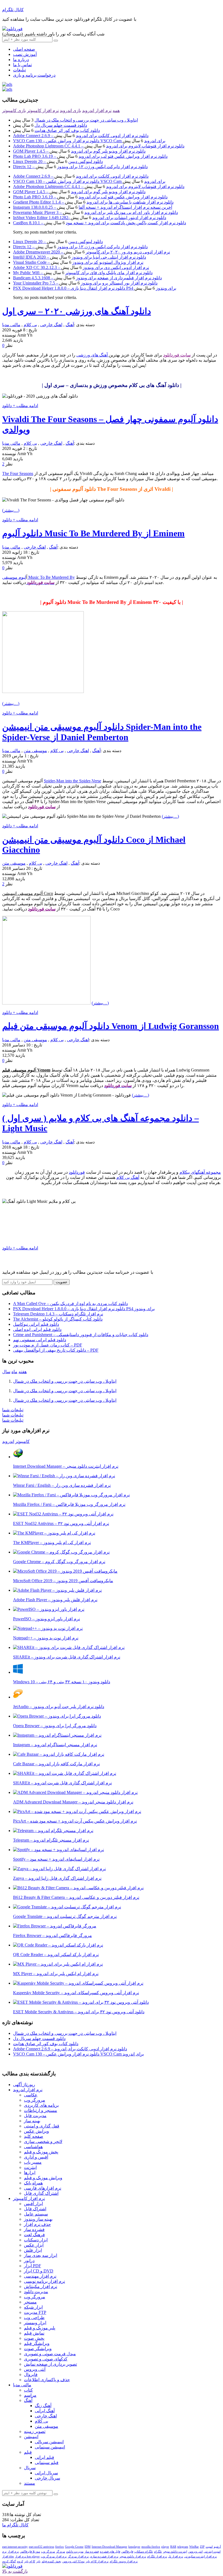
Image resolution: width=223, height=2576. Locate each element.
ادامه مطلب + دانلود (20, 406)
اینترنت (30, 2167)
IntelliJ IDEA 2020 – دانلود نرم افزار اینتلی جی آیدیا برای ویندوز (80, 257)
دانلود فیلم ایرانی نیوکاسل (36, 1324)
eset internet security (15, 2547)
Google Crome (74, 2547)
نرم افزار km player (27, 2556)
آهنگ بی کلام (128, 1177)
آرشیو (217, 2547)
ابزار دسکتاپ (36, 2240)
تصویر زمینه (35, 2431)
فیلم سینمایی (47, 2463)
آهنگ (70, 325)
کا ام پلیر (30, 2561)
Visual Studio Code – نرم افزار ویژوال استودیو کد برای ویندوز (78, 262)
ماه (14, 1372)
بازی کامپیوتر (14, 111)
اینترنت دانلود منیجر (175, 2551)
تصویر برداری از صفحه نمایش (50, 2364)
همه (116, 111)
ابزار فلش (33, 2250)
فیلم (28, 2452)
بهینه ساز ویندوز (38, 2219)
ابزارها (30, 2173)
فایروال (31, 2374)
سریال (30, 2468)
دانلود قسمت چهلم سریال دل (61, 125)
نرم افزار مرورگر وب (54, 2556)
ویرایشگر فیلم (37, 2343)
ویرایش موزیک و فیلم (43, 2178)
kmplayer (134, 2547)
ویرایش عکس (36, 2131)
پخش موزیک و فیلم (41, 2152)
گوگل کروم (9, 2561)
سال (6, 1372)
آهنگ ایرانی (45, 2411)
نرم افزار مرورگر (78, 2556)
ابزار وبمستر (35, 2323)
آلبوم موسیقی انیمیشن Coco (28, 893)
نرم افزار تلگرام (157, 2556)
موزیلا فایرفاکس (30, 2551)
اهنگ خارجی (51, 325)
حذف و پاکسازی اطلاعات (47, 2380)
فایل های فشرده (110, 2551)
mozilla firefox (151, 2547)
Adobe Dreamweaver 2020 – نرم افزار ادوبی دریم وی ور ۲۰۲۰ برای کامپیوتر (92, 252)
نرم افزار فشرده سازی (104, 2556)
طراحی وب (34, 2318)
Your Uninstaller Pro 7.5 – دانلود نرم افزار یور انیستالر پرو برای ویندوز (85, 283)
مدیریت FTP (35, 2312)
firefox (60, 2547)
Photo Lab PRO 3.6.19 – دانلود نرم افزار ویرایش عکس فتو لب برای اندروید (90, 156)
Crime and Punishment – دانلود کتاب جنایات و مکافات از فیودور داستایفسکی (81, 1335)
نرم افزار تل (176, 2556)
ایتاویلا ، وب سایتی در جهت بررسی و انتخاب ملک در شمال (86, 120)
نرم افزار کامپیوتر (43, 111)
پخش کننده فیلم (51, 2561)
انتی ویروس (195, 2551)
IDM (88, 2547)
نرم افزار (13, 2551)
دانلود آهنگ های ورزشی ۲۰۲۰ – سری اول (77, 311)
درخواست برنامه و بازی (34, 75)
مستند (30, 2483)
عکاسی (31, 2095)
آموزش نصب (25, 54)
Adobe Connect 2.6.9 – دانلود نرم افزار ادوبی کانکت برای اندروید (81, 136)
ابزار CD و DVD (39, 2271)
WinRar (194, 2547)
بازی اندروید (70, 111)
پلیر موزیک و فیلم (40, 2328)
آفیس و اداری (36, 2157)
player (165, 2547)
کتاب (28, 2390)
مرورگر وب (35, 2100)
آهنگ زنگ (43, 2406)
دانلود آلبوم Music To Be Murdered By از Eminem (93, 533)
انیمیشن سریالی (49, 2442)
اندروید (8, 1441)
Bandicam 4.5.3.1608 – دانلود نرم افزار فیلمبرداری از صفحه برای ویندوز (87, 278)
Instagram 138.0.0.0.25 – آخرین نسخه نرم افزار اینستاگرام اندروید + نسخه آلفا (93, 207)
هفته (23, 1372)
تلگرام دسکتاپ (144, 2551)
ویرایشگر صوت (38, 2349)
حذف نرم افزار (37, 2224)
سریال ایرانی (46, 2473)
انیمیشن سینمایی (50, 2447)
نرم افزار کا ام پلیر (97, 2561)
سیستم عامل (36, 2214)
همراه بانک (33, 2183)
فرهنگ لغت (34, 2235)
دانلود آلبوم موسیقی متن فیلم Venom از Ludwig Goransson (111, 1026)
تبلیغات (19, 70)
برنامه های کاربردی (41, 2105)
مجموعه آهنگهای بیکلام (200, 1172)
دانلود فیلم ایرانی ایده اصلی (37, 1329)
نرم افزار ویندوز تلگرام (124, 2561)
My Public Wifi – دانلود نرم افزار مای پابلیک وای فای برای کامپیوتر (83, 273)
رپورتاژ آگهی (24, 2085)
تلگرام (158, 2551)
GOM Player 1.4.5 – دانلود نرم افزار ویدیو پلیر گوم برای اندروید (79, 151)
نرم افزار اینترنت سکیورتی (200, 2556)
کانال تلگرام (13, 10)
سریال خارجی (47, 2478)
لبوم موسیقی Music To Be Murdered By (38, 577)
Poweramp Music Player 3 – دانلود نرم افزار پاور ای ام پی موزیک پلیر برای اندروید (95, 212)
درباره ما (21, 60)
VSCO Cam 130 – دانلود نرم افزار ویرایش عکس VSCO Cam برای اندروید (89, 141)
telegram (183, 2547)
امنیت (209, 2547)
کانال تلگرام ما (15, 2525)
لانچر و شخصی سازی (43, 2141)
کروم (20, 2561)
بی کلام (30, 325)
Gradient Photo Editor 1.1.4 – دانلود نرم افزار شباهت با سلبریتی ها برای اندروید (93, 202)
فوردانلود (77, 1172)
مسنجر (30, 2302)
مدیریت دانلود (36, 2292)
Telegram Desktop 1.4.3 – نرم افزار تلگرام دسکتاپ (58, 1314)
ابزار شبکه (33, 2307)
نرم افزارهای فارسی (43, 2188)
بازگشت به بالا (15, 2571)
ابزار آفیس (33, 2204)
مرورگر (61, 2551)
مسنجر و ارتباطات (41, 2110)
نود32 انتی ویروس (73, 2561)
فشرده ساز (34, 2230)
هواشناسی (33, 2147)
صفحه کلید (34, 2136)
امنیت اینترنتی (212, 2551)
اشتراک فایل (35, 2209)
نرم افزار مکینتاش (41, 2286)
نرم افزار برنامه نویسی (44, 2281)
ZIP (202, 2547)
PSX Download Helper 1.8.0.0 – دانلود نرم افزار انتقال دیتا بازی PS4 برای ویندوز (95, 288)
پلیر (38, 2561)
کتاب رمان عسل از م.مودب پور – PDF (48, 1345)
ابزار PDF (32, 2266)
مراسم (30, 2395)
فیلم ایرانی (44, 2457)
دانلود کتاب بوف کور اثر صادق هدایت (67, 130)
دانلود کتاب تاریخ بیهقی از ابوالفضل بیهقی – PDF (56, 1350)
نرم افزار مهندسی (40, 2276)
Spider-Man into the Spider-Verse (72, 781)
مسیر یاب (33, 2162)
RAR (173, 2547)
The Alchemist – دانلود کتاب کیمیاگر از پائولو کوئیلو (58, 1319)
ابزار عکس (34, 2245)
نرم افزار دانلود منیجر (133, 2556)
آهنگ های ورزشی (93, 355)
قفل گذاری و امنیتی (42, 2126)
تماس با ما (22, 65)
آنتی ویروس (35, 2369)
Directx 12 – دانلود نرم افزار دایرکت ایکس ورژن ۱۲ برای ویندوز (80, 167)
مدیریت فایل (35, 2116)
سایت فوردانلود (177, 355)
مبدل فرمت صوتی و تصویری (50, 2354)
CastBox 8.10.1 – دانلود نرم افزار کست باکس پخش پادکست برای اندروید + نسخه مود (100, 223)
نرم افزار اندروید (97, 111)
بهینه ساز (32, 2121)
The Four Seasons (18, 473)
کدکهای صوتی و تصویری (46, 2359)
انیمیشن (31, 2437)
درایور (29, 2261)
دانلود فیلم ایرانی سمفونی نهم (40, 1340)
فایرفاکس (127, 2551)
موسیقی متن (35, 751)
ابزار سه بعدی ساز (41, 2255)
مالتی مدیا (11, 325)
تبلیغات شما (13, 1410)
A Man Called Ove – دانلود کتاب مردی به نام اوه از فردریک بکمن (70, 1304)
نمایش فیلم (34, 2333)
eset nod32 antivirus (41, 2547)
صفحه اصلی (24, 49)
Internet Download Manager (109, 2547)
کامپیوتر (22, 1441)
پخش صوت (34, 2338)
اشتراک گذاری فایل (41, 2193)
